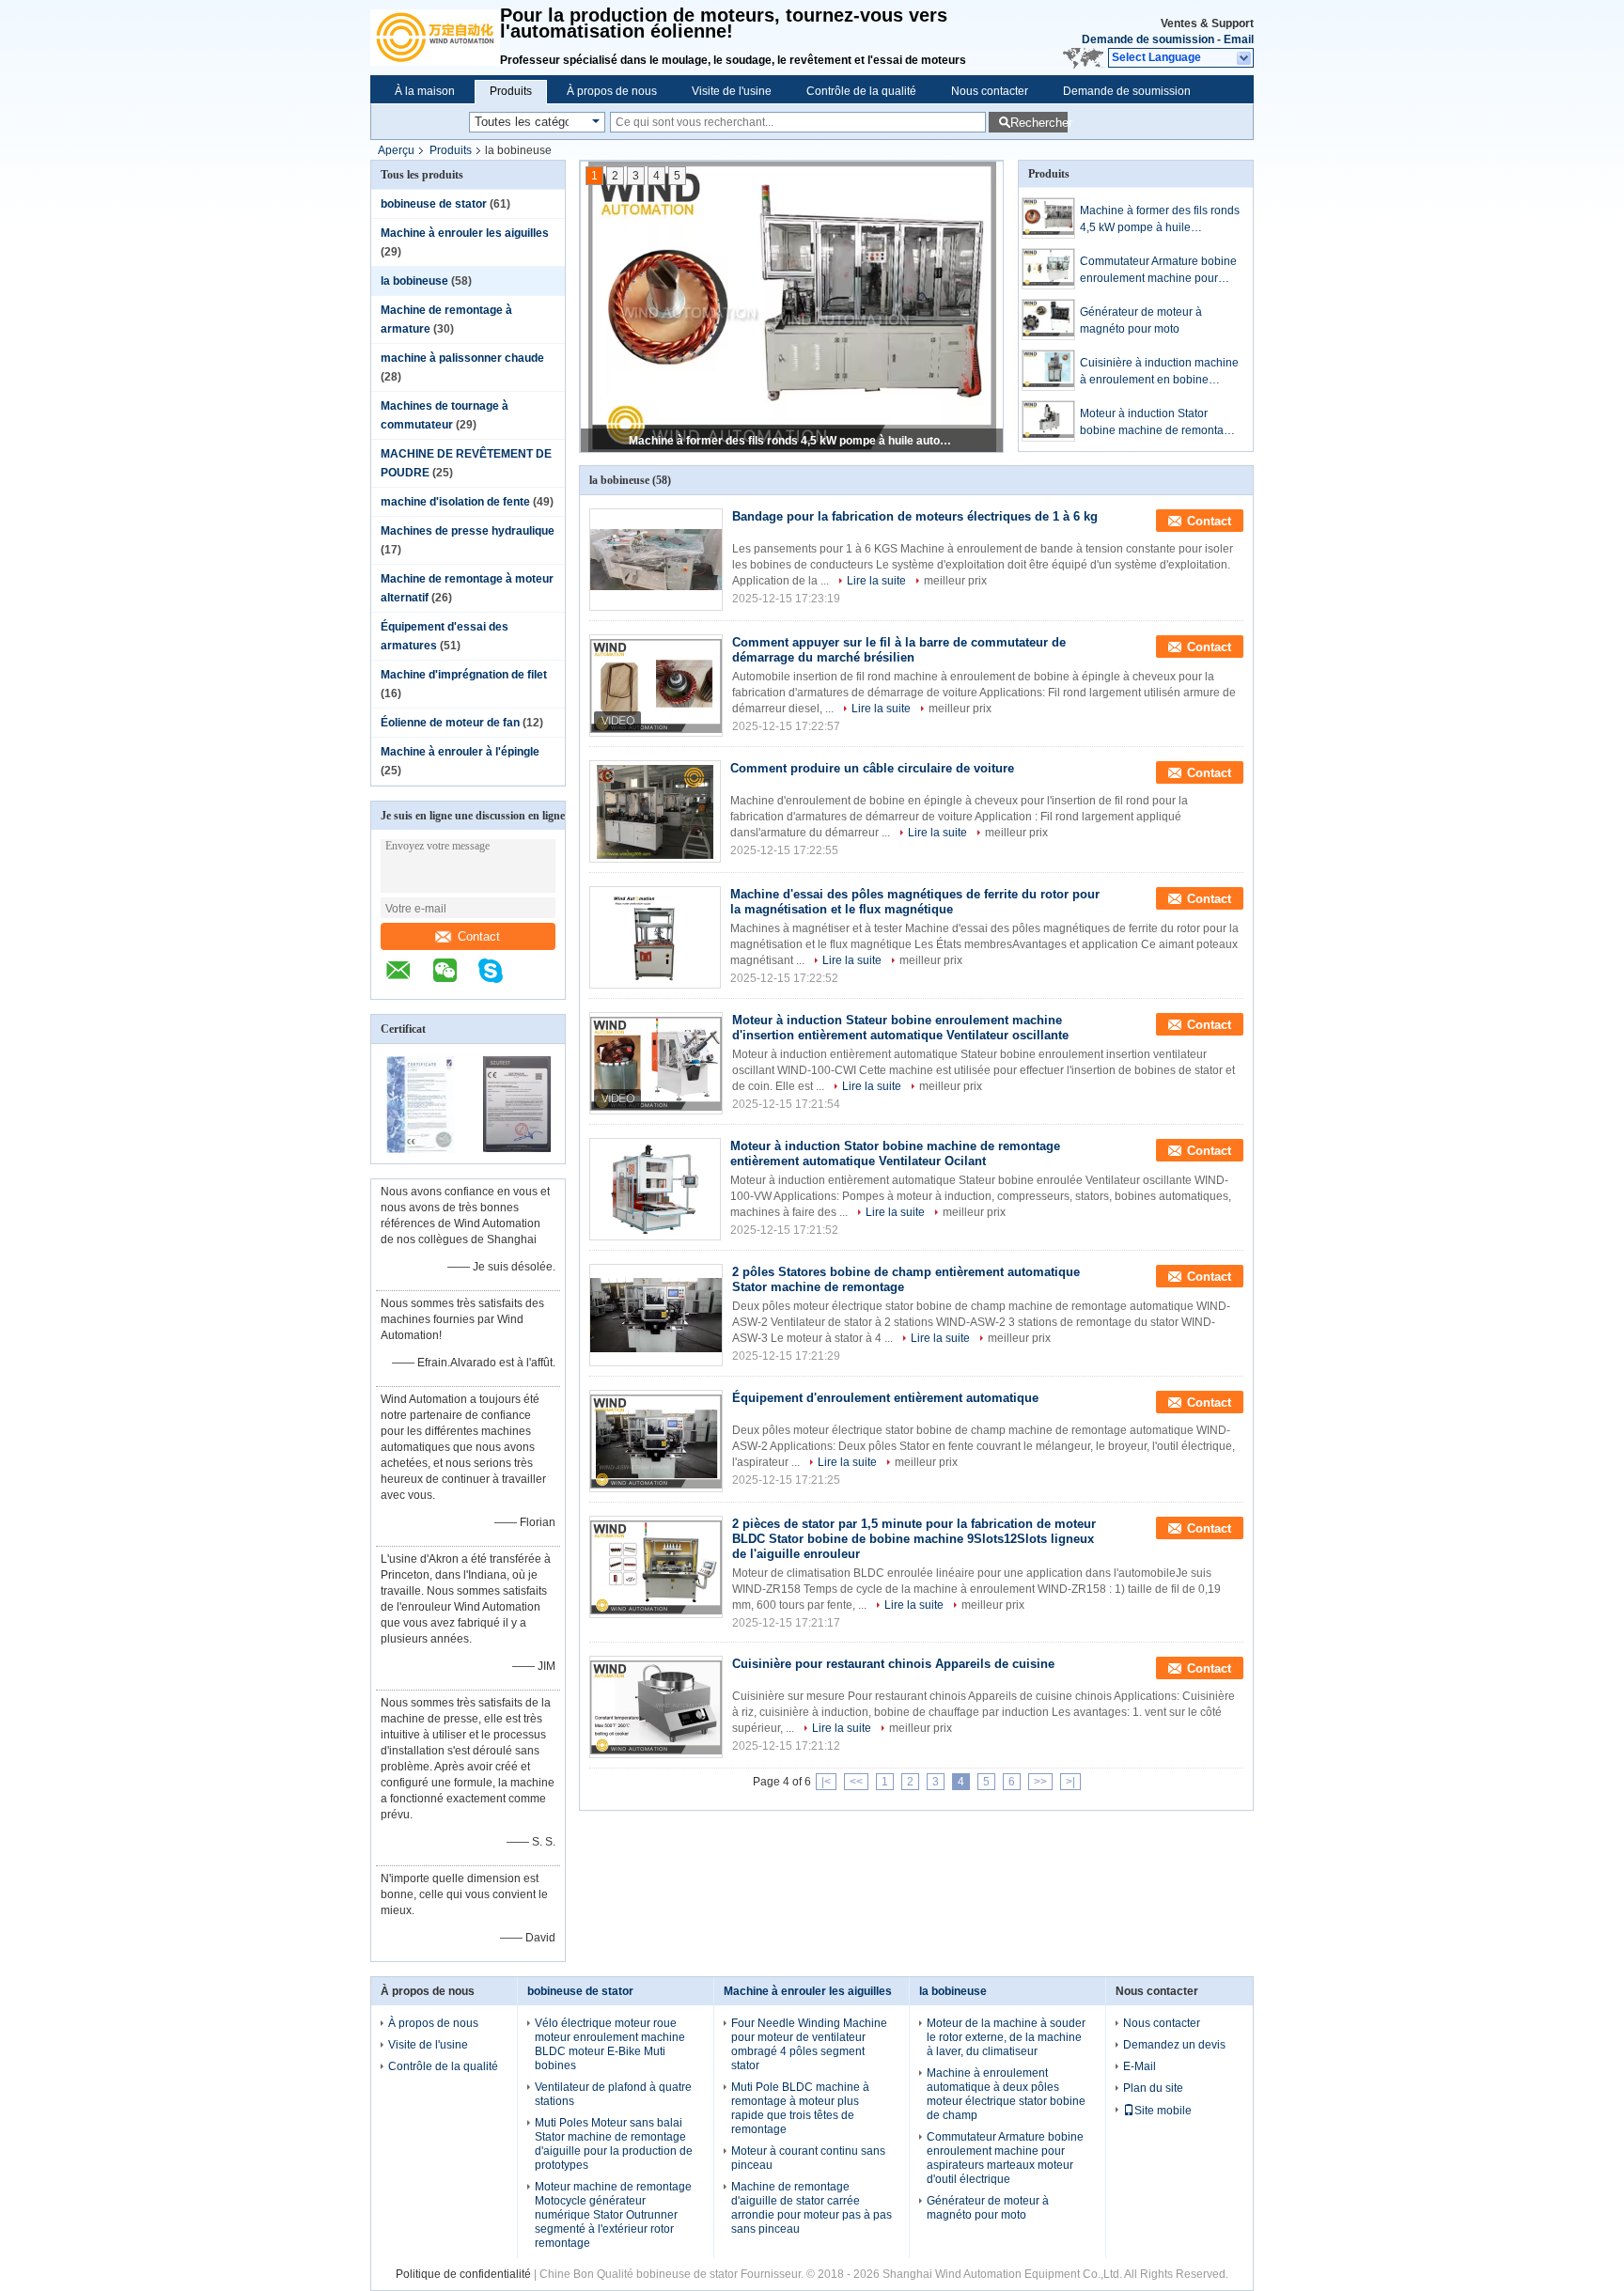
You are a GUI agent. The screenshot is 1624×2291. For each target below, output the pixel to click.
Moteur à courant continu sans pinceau (808, 2158)
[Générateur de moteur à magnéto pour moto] (1048, 319)
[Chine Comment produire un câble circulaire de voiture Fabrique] (655, 811)
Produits (511, 91)
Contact (479, 936)
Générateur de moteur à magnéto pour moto (1141, 320)
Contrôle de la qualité (861, 91)
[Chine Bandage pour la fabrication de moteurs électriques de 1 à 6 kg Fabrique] (656, 560)
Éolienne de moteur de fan (450, 723)
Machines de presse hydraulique (468, 531)
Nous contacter (990, 91)
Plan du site (1153, 2088)
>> (1040, 1782)
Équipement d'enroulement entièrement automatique (885, 1398)
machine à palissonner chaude (462, 358)
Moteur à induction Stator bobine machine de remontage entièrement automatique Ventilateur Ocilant (1158, 423)
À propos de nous (612, 91)
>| (1070, 1782)
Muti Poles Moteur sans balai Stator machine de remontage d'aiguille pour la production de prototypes (614, 2144)
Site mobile (1163, 2111)
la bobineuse (414, 281)
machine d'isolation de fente (455, 502)
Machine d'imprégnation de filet (464, 675)
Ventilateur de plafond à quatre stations (613, 2094)
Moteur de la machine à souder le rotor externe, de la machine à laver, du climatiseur (1006, 2037)
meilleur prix (955, 581)
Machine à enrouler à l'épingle (460, 752)
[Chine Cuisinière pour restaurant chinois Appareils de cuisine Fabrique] (656, 1707)
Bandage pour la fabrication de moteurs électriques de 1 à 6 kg (915, 516)
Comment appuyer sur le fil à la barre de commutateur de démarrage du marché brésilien (899, 650)
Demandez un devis (1174, 2045)
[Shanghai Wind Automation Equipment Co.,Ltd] (435, 38)
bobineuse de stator (434, 204)
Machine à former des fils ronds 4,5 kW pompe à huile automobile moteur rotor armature (1160, 220)
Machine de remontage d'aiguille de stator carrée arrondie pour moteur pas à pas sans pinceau (812, 2208)
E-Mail (1140, 2066)
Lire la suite (876, 581)
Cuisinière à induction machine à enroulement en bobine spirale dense (1159, 372)
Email (1239, 39)
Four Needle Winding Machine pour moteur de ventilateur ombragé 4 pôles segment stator (809, 2044)
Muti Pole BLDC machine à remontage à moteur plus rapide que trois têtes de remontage (800, 2108)
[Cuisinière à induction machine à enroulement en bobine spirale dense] (1048, 370)
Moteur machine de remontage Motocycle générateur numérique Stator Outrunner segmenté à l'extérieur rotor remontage (613, 2215)
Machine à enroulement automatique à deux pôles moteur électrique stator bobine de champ (1006, 2094)
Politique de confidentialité (463, 2274)
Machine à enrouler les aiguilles (465, 233)
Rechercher (1039, 123)
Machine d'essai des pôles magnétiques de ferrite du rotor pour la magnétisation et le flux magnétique (915, 902)
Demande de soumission (1148, 39)
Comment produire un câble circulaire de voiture (872, 768)
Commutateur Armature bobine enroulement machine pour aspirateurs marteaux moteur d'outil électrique (793, 441)
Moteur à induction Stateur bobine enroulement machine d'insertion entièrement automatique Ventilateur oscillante (900, 1028)
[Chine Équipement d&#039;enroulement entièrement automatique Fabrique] (656, 1441)
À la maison (425, 91)
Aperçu (396, 150)
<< (856, 1782)
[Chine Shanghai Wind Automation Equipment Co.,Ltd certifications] (420, 1151)
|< (826, 1782)
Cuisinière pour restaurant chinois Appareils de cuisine (893, 1664)
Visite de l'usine (732, 91)
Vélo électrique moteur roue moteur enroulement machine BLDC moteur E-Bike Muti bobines (610, 2044)
